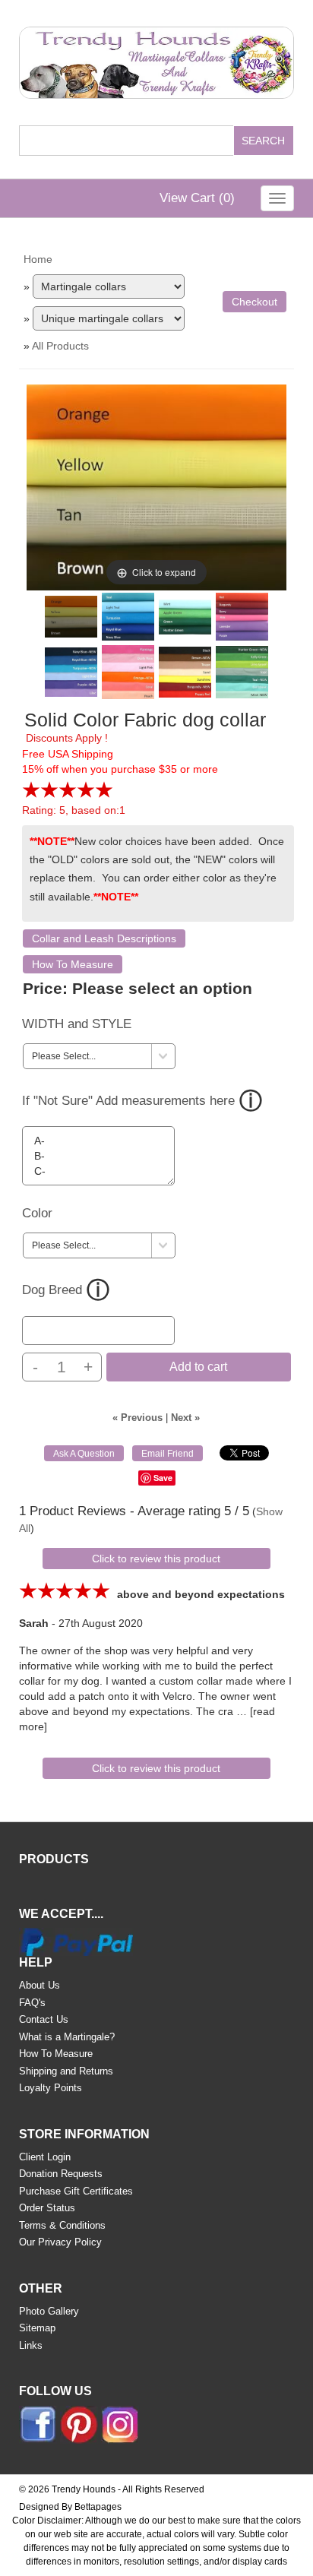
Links (31, 2345)
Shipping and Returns (66, 2071)
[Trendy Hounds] (156, 60)
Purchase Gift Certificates (76, 2191)
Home (38, 259)
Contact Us (44, 2019)
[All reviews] (68, 795)
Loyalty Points (51, 2088)
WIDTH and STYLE (77, 1024)
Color (37, 1213)
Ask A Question (84, 1454)
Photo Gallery (49, 2311)
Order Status (47, 2208)
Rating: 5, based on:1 (74, 810)
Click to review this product (156, 1559)
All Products (60, 346)
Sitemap (37, 2328)
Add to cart (198, 1367)
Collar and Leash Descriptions (104, 938)
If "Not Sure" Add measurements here (128, 1101)
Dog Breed (52, 1290)
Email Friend (168, 1454)
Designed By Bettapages (70, 2507)
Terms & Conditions (62, 2225)
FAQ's (32, 2003)
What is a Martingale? (67, 2037)
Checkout (255, 302)
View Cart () (197, 198)
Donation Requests (61, 2174)
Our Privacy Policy (60, 2242)
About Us (40, 1985)
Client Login (45, 2157)
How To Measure (73, 964)
